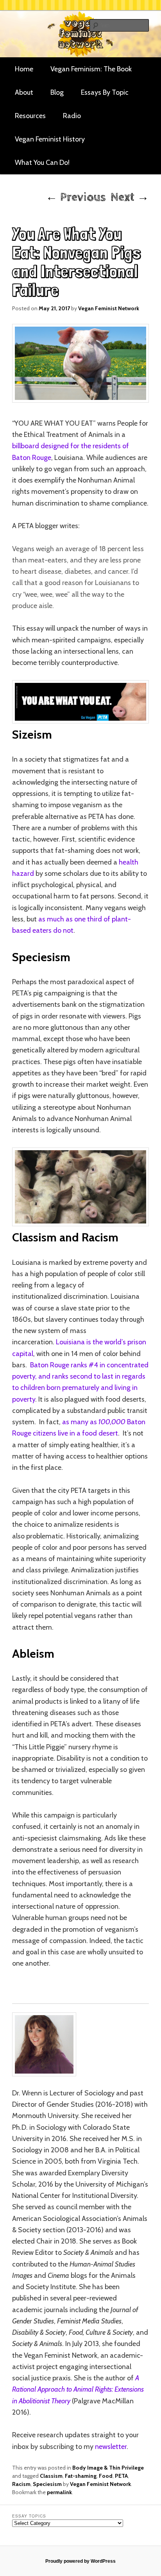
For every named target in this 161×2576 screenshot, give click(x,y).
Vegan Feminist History (50, 139)
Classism (51, 2476)
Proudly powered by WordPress (80, 2561)
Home (24, 69)
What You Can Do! (42, 163)
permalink (59, 2492)
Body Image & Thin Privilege (108, 2468)
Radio (72, 116)
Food (106, 2476)
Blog (57, 92)
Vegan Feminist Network (109, 308)
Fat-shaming (81, 2476)
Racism (21, 2484)
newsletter (111, 2447)
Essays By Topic (105, 92)
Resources (30, 116)
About (24, 92)
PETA (121, 2476)
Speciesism (47, 2484)
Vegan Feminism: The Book (91, 69)
